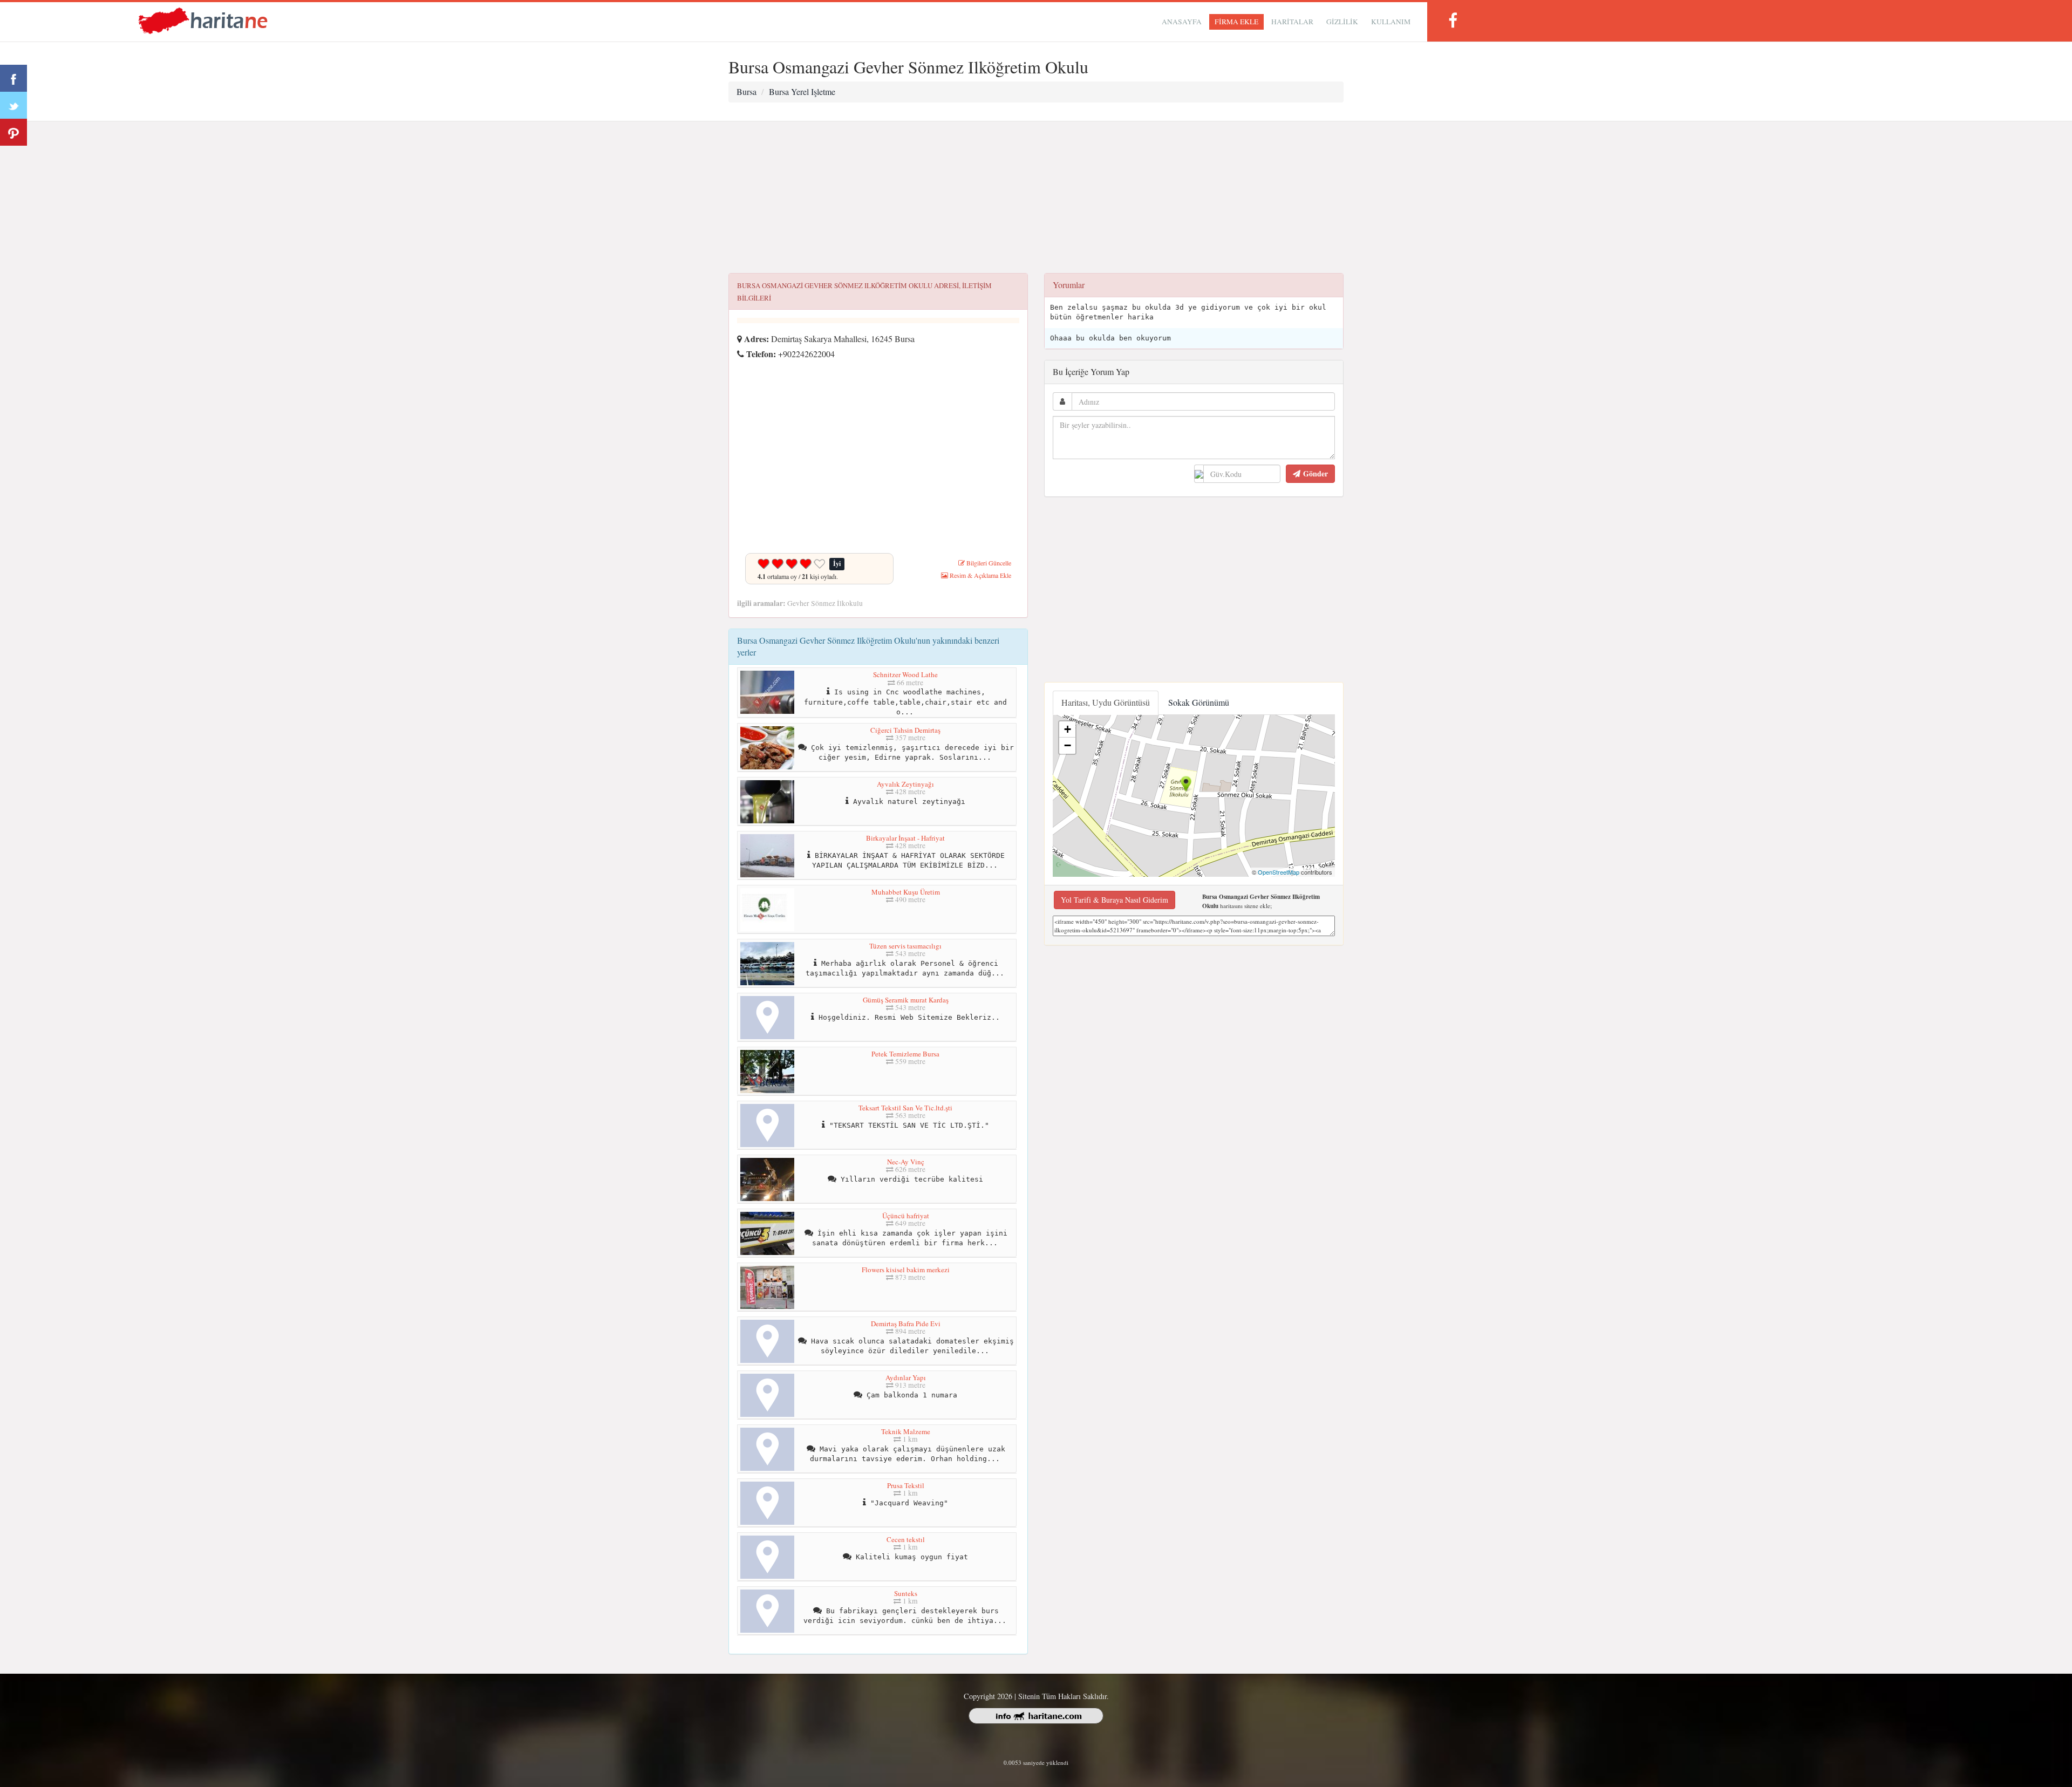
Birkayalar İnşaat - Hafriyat (905, 838)
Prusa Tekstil (906, 1485)
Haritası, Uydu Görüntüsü (1106, 702)
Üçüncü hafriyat (906, 1216)
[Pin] (13, 132)
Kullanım (1391, 22)
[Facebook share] (13, 78)
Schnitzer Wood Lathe (905, 674)
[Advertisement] (1036, 197)
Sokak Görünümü (1199, 702)
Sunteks (906, 1593)
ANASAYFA (1182, 22)
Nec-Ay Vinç (906, 1162)
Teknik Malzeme (906, 1431)
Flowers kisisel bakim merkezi (906, 1270)
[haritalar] (203, 20)
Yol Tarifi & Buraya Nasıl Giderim (1115, 900)
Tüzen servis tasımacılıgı (905, 946)
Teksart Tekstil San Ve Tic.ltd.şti (905, 1108)
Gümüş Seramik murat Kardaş (906, 1000)
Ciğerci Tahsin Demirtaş (905, 730)
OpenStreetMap (1279, 872)
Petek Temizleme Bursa (905, 1054)
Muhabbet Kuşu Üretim (906, 892)
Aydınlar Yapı (906, 1377)
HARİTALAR (1292, 22)
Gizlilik (1342, 22)
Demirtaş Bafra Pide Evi (906, 1324)
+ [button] (1068, 729)
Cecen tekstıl (906, 1539)
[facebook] (1453, 20)
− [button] (1068, 745)
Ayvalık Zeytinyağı (905, 784)
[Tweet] (13, 105)
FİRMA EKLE (1236, 22)
